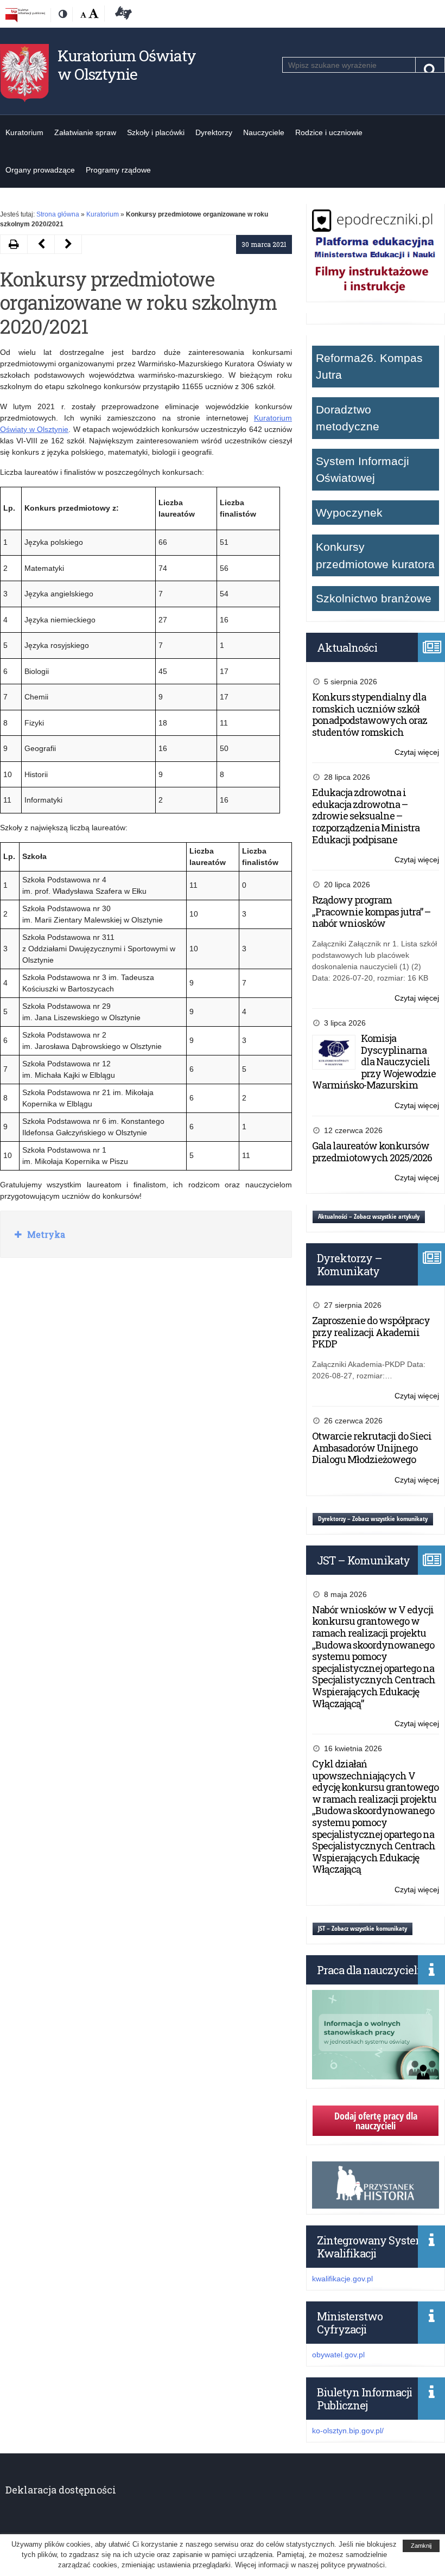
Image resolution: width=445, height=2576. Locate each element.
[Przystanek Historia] (376, 2203)
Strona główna (58, 214)
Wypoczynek (349, 513)
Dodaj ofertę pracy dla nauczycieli (376, 2121)
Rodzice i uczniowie (329, 132)
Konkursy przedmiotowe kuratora (375, 555)
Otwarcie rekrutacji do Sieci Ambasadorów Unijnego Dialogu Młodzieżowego (372, 1448)
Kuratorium (24, 132)
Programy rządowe (118, 170)
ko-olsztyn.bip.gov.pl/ (348, 2431)
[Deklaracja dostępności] (122, 15)
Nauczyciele (264, 132)
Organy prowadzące (40, 170)
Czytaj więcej (417, 753)
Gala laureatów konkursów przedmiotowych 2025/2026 (372, 1152)
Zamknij (421, 2546)
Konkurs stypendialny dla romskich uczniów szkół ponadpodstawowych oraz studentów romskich (370, 714)
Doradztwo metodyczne (348, 418)
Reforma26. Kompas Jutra (369, 367)
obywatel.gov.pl (338, 2355)
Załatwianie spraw (85, 132)
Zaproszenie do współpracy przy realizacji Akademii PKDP (371, 1332)
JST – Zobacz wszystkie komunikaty (363, 1928)
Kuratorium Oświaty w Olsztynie (127, 65)
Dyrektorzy (214, 132)
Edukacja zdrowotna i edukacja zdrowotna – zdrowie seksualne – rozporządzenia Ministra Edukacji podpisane (366, 816)
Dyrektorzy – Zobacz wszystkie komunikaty (373, 1519)
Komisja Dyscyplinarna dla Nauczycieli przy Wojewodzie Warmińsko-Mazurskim (374, 1061)
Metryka (45, 1234)
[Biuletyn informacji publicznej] (25, 15)
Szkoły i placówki (156, 132)
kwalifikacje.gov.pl (342, 2279)
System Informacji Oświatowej (363, 470)
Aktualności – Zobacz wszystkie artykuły (369, 1216)
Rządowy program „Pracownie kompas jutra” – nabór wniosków (371, 911)
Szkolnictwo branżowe (374, 598)
